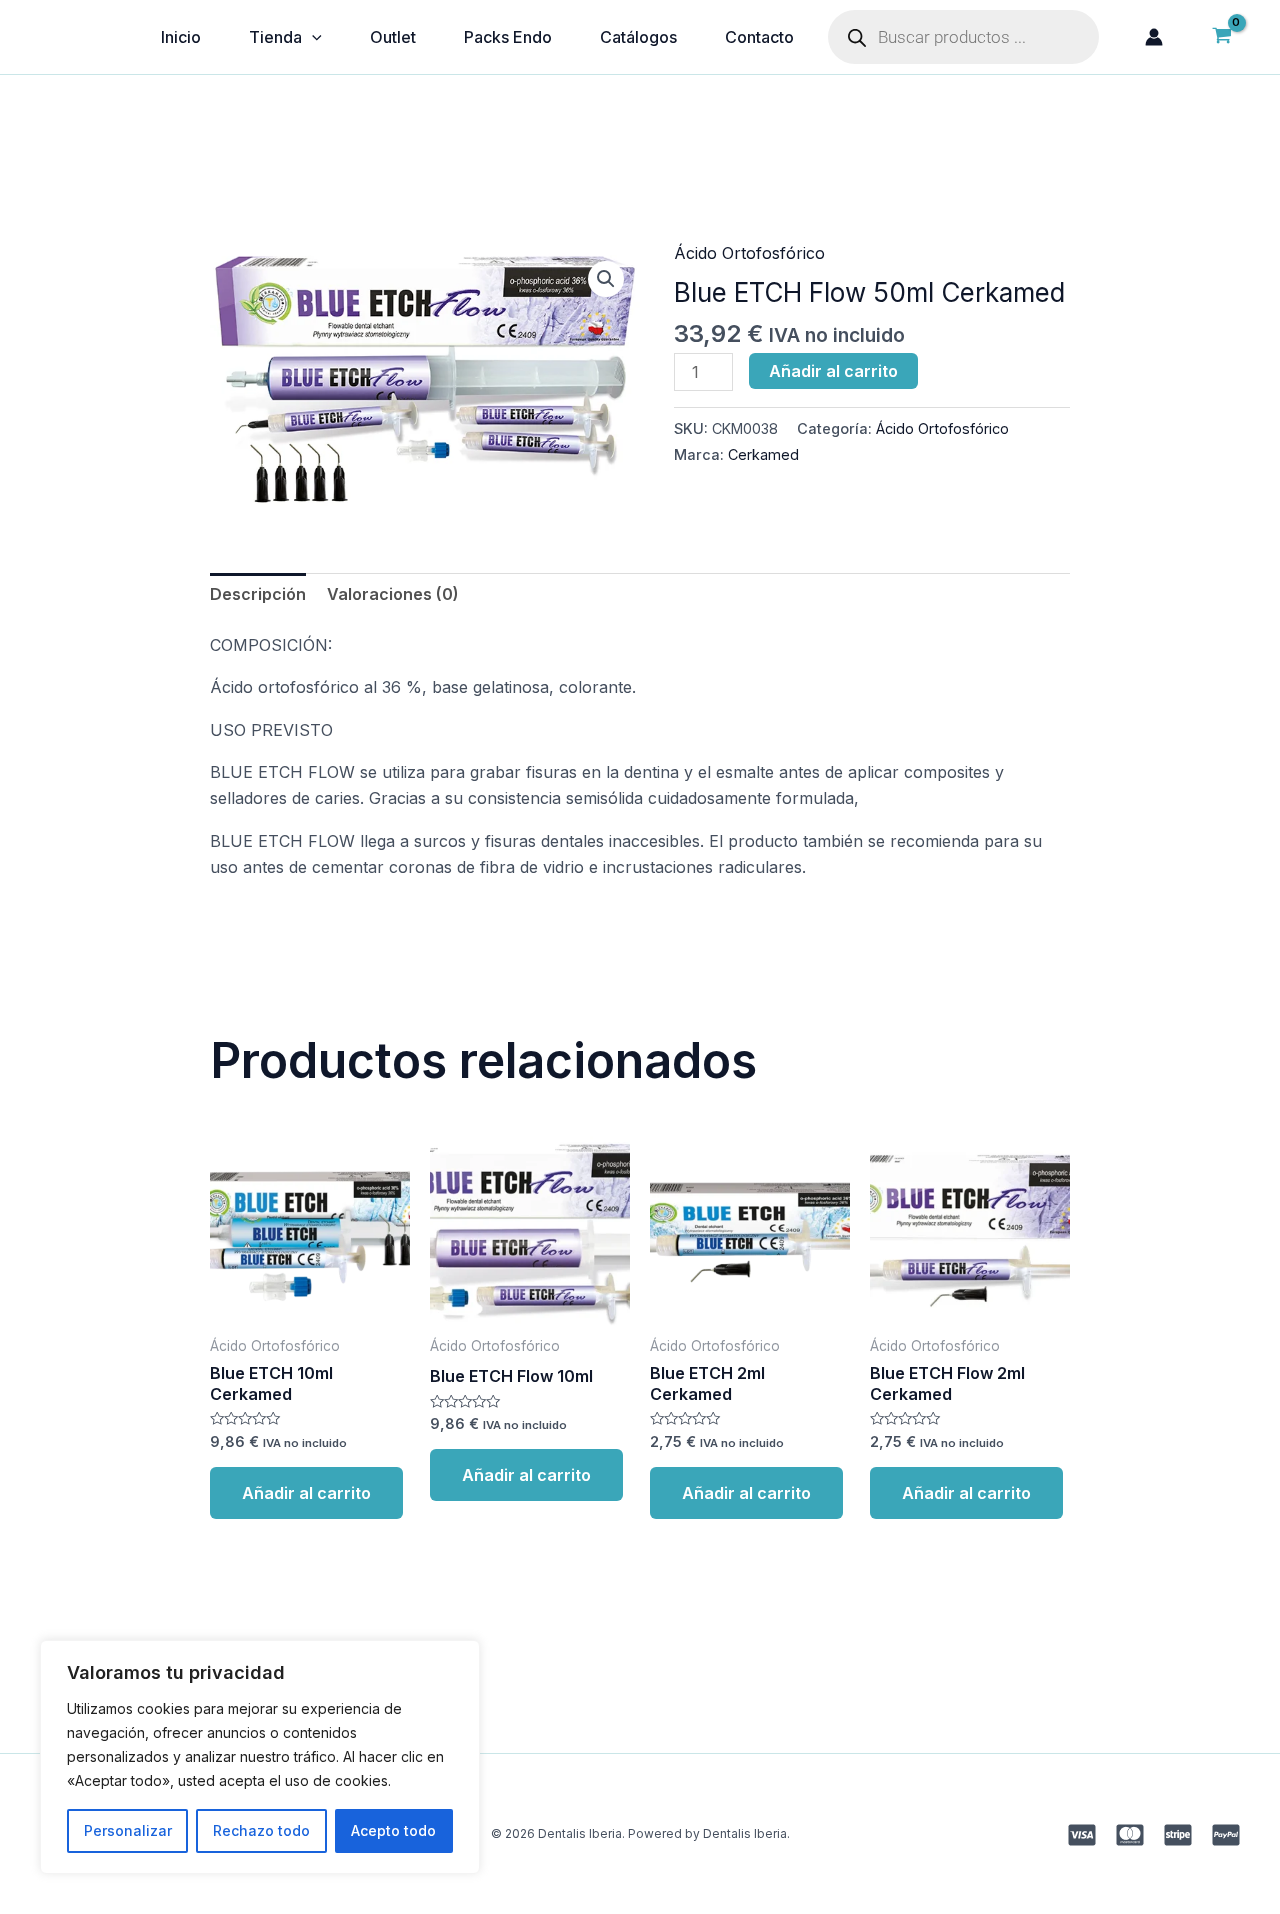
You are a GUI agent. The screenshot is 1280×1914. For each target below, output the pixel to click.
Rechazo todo (261, 1830)
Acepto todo (393, 1830)
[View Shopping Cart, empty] (1221, 37)
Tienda (275, 37)
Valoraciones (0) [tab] (393, 594)
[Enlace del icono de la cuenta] (1154, 37)
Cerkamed (763, 454)
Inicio (181, 37)
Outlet (393, 37)
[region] (260, 1757)
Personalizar (128, 1830)
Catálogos (638, 37)
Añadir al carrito (833, 371)
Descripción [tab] (258, 594)
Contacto (759, 37)
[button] (606, 279)
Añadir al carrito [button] (306, 1493)
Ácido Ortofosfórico (749, 253)
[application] (312, 37)
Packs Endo (508, 37)
